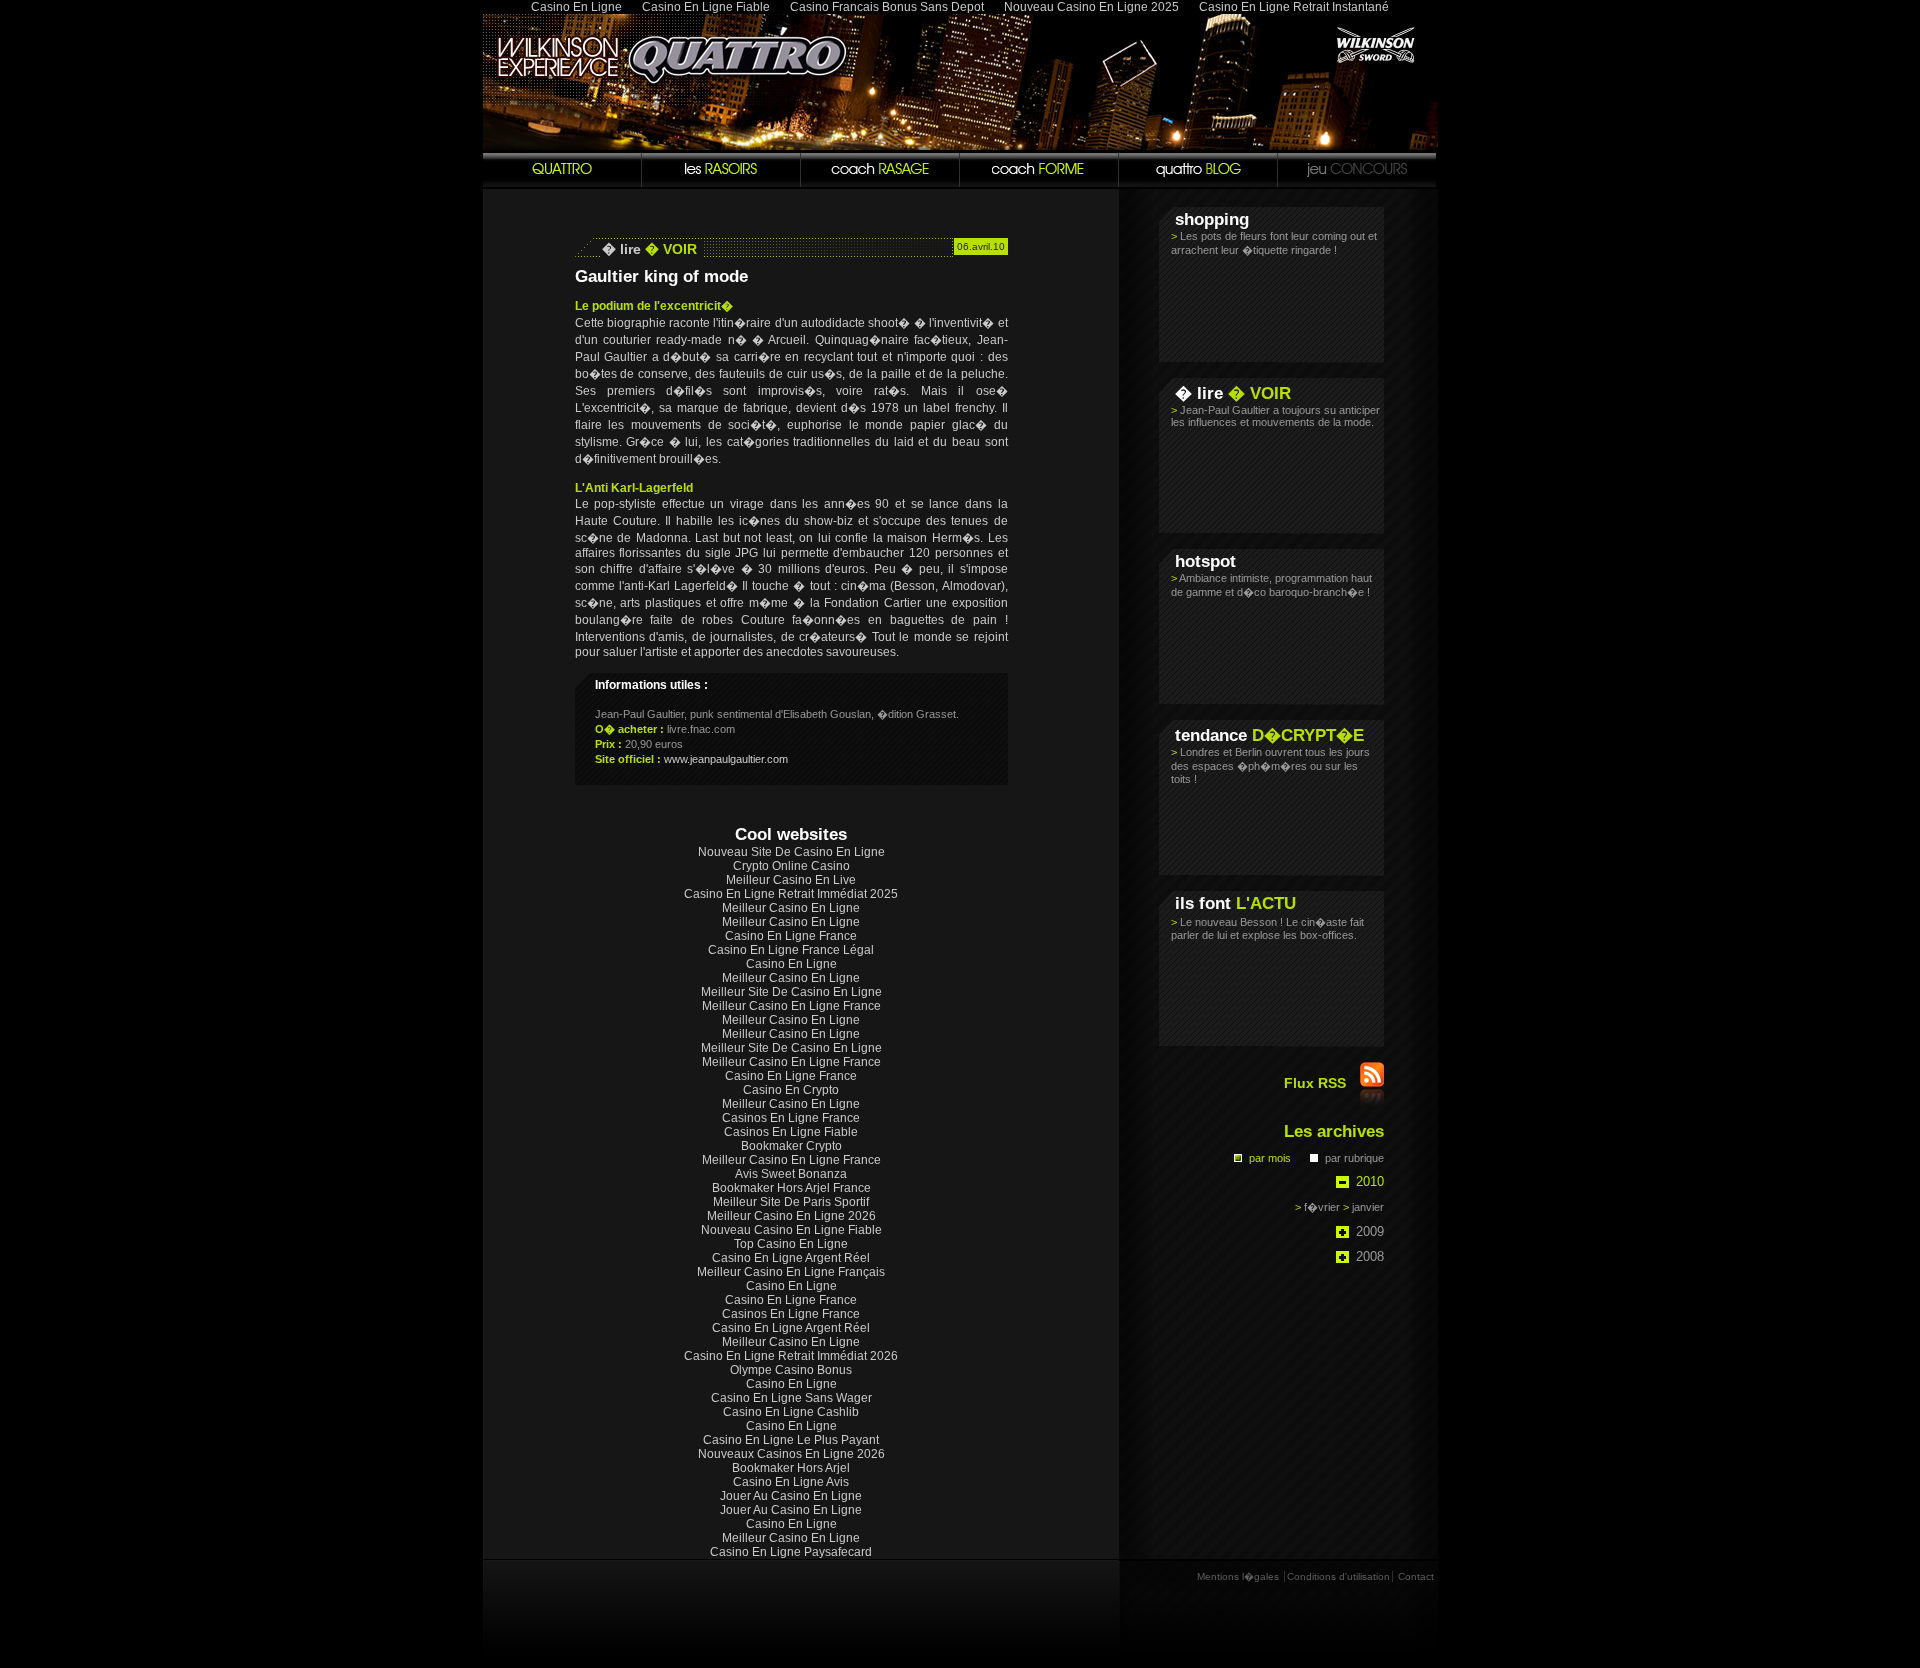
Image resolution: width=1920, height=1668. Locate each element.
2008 (1370, 1256)
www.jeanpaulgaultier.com (726, 759)
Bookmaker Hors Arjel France (791, 1188)
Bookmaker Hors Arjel (791, 1468)
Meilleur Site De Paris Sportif (791, 1202)
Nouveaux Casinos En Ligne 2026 (791, 1454)
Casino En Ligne (791, 964)
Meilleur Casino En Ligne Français (791, 1272)
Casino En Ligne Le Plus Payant (791, 1440)
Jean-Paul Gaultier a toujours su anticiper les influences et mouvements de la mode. (1275, 416)
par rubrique (1354, 1158)
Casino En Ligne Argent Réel (791, 1258)
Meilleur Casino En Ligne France (791, 1006)
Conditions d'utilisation (1338, 1576)
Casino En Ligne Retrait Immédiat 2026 (791, 1356)
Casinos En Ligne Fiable (791, 1132)
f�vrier (1317, 1207)
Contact (1416, 1576)
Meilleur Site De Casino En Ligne (791, 992)
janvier (1363, 1207)
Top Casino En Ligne (791, 1244)
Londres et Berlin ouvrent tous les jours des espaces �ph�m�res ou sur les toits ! (1270, 765)
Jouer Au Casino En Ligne (791, 1496)
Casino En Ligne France (791, 936)
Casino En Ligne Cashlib (791, 1412)
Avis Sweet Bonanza (791, 1174)
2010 (1370, 1181)
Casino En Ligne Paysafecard (791, 1552)
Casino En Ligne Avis (791, 1482)
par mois (1270, 1158)
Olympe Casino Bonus (791, 1370)
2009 (1370, 1231)
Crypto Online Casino (791, 866)
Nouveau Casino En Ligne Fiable (791, 1230)
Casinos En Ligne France (791, 1118)
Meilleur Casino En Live (791, 880)
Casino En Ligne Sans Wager (791, 1398)
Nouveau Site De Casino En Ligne (791, 852)
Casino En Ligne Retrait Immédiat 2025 (791, 894)
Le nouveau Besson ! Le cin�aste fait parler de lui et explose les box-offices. (1267, 928)
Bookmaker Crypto (791, 1146)
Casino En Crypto (791, 1090)
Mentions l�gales (1238, 1576)
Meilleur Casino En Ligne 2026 (791, 1216)
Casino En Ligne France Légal (791, 950)
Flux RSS (1317, 1083)
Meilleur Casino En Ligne (791, 908)
